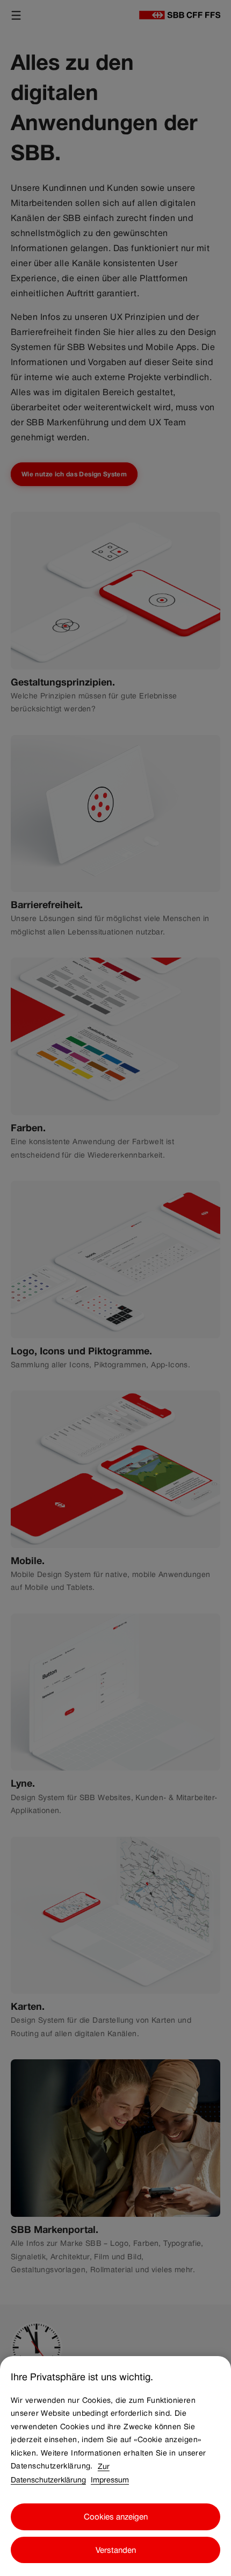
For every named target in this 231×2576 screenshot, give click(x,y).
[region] (115, 2466)
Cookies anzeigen (116, 2517)
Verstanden (116, 2550)
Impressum (110, 2479)
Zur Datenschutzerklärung (60, 2472)
